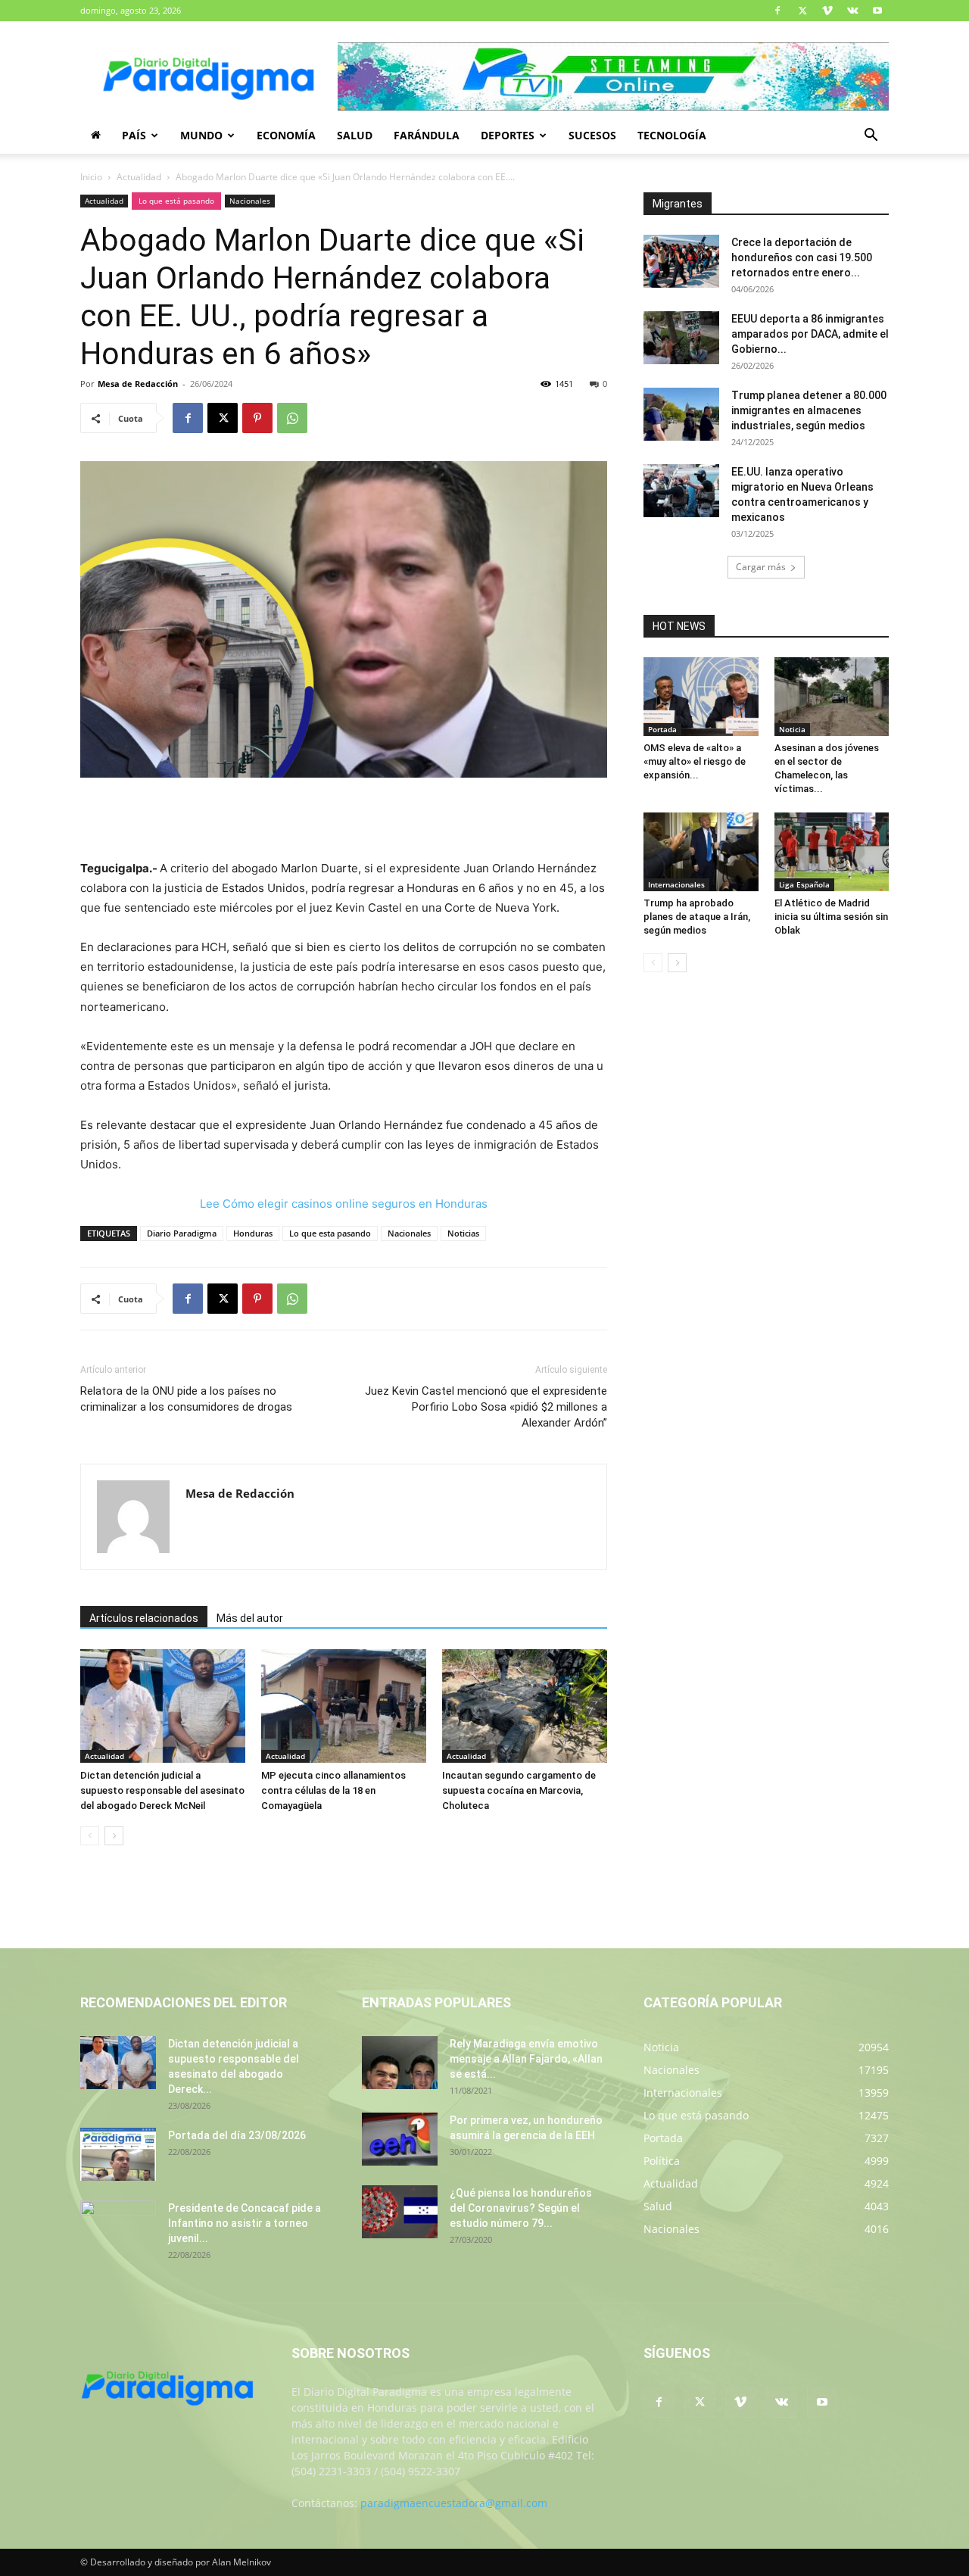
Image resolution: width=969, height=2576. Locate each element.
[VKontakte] (852, 11)
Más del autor (250, 1618)
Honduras (253, 1233)
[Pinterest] (257, 418)
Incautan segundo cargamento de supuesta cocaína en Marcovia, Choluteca (519, 1790)
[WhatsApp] (292, 418)
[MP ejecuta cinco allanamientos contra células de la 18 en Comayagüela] (344, 1706)
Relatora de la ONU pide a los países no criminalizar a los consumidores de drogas (186, 1399)
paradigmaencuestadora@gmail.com (454, 2503)
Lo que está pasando (176, 201)
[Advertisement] (344, 820)
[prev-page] (90, 1836)
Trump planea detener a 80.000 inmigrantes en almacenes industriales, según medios (809, 410)
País (134, 135)
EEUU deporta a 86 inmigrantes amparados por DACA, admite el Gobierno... (810, 334)
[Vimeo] (827, 11)
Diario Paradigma (182, 1233)
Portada (662, 729)
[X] (802, 11)
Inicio (91, 177)
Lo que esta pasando (330, 1233)
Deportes (508, 135)
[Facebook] (777, 11)
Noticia (792, 729)
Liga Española (804, 884)
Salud (355, 135)
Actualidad (139, 177)
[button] (871, 137)
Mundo (201, 135)
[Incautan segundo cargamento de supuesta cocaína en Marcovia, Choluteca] (525, 1706)
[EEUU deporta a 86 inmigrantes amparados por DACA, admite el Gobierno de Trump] (681, 338)
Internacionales (676, 884)
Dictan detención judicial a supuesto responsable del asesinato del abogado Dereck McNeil (162, 1790)
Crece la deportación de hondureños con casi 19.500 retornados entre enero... (802, 257)
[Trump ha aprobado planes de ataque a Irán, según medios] (701, 852)
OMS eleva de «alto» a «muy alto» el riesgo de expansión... (695, 761)
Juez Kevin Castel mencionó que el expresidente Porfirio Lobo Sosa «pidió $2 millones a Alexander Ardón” (486, 1407)
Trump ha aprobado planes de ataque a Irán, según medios (697, 917)
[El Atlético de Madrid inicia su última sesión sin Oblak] (832, 852)
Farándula (427, 135)
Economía (286, 135)
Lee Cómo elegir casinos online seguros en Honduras (344, 1204)
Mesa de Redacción (138, 384)
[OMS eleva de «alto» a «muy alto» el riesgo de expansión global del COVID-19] (701, 697)
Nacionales (250, 201)
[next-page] (114, 1836)
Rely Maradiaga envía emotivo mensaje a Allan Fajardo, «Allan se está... (526, 2059)
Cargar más (761, 567)
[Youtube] (877, 11)
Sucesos (592, 135)
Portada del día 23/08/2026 (237, 2135)
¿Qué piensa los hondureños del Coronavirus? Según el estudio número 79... (521, 2208)
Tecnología (672, 135)
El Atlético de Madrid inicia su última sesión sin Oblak (831, 917)
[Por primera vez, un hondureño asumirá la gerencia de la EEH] (400, 2139)
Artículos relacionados (144, 1618)
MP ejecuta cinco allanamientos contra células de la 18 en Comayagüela (333, 1790)
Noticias (463, 1233)
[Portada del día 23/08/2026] (118, 2154)
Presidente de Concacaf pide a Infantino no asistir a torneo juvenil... (245, 2223)
